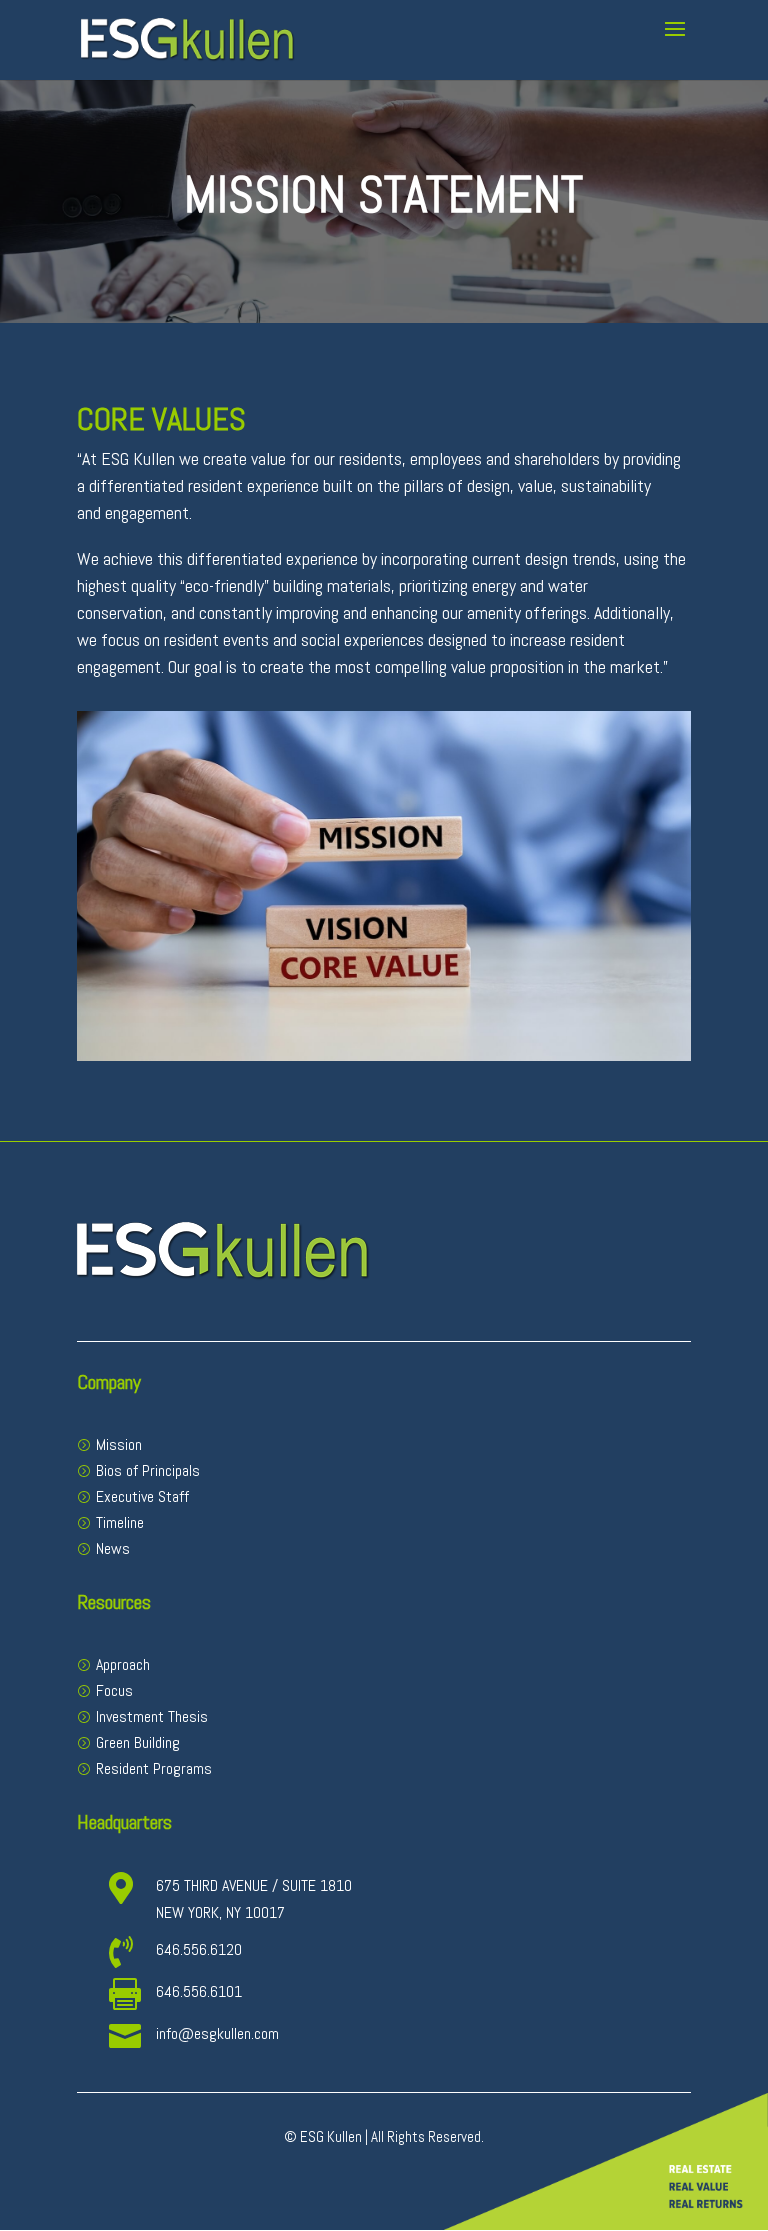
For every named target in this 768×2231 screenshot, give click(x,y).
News (113, 1548)
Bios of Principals (148, 1470)
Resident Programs (154, 1768)
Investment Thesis (152, 1716)
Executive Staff (142, 1496)
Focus (114, 1690)
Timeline (120, 1522)
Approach (123, 1664)
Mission (119, 1444)
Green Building (138, 1742)
